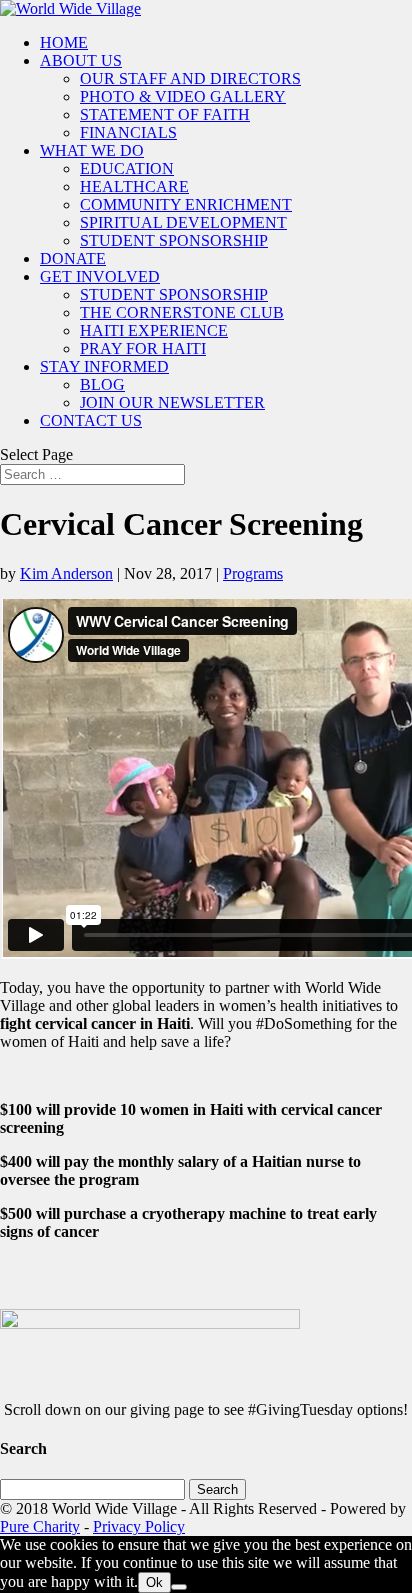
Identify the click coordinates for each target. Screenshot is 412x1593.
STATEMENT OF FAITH (165, 114)
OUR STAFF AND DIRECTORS (190, 78)
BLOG (102, 384)
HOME (64, 42)
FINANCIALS (128, 132)
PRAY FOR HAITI (143, 348)
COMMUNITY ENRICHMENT (186, 204)
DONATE (73, 258)
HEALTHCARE (134, 186)
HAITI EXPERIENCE (154, 330)
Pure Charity (40, 1526)
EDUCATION (127, 168)
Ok (154, 1582)
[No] (179, 1587)
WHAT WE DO (92, 150)
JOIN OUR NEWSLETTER (172, 402)
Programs (253, 573)
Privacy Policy (139, 1526)
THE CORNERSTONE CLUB (182, 312)
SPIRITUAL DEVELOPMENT (183, 222)
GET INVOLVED (100, 276)
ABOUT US (81, 60)
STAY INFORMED (104, 366)
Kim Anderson (66, 573)
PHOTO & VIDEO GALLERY (183, 96)
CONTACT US (91, 420)
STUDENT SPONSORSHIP (174, 240)
